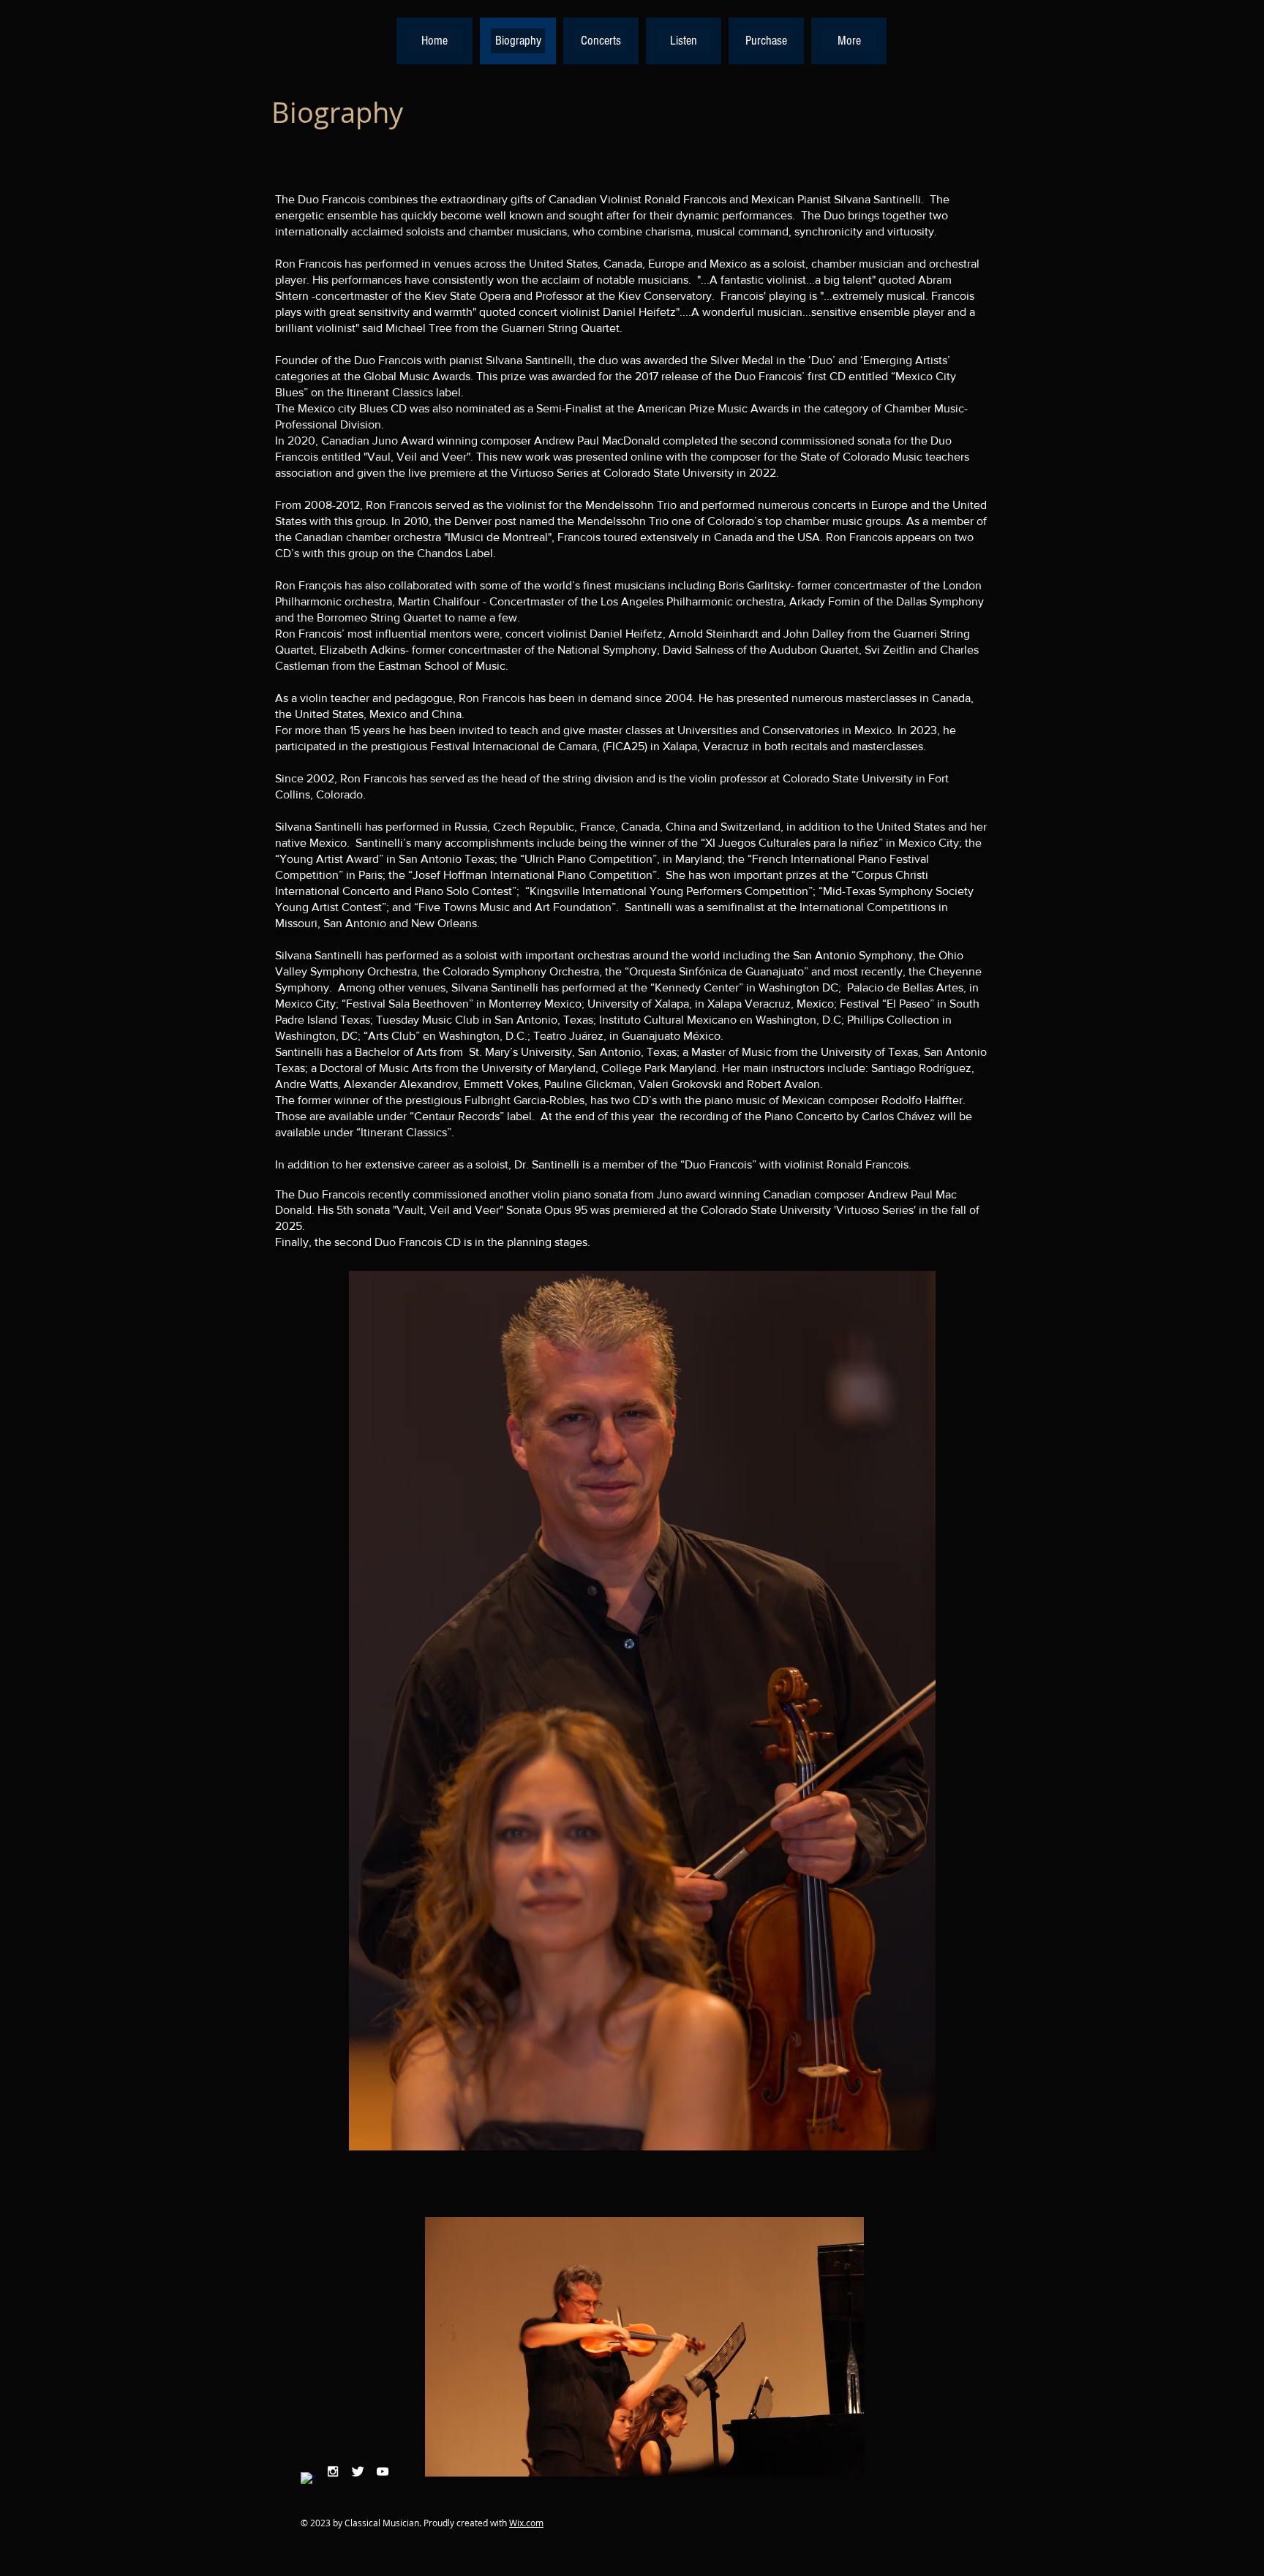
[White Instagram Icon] (333, 2471)
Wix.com (526, 2523)
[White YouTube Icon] (383, 2471)
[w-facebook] (308, 2479)
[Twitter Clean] (358, 2471)
